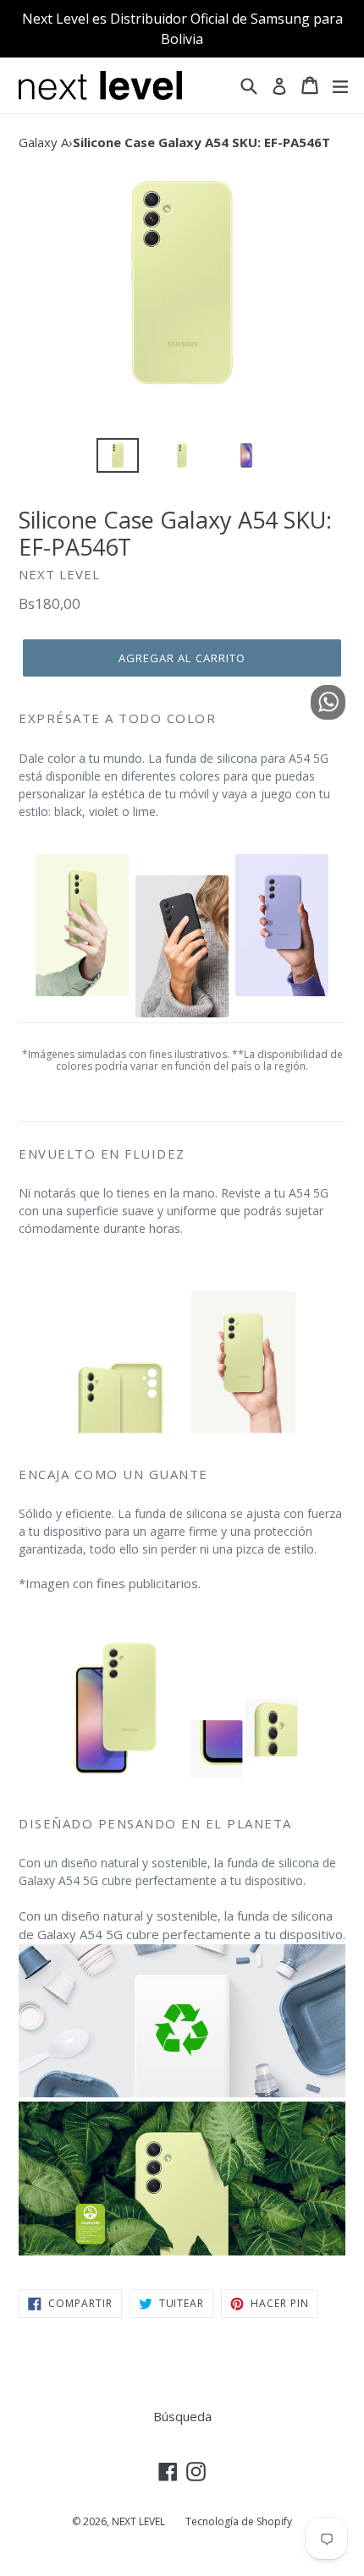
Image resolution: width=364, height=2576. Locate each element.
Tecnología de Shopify (239, 2521)
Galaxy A (44, 142)
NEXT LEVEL (138, 2521)
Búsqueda (182, 2416)
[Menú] (340, 85)
